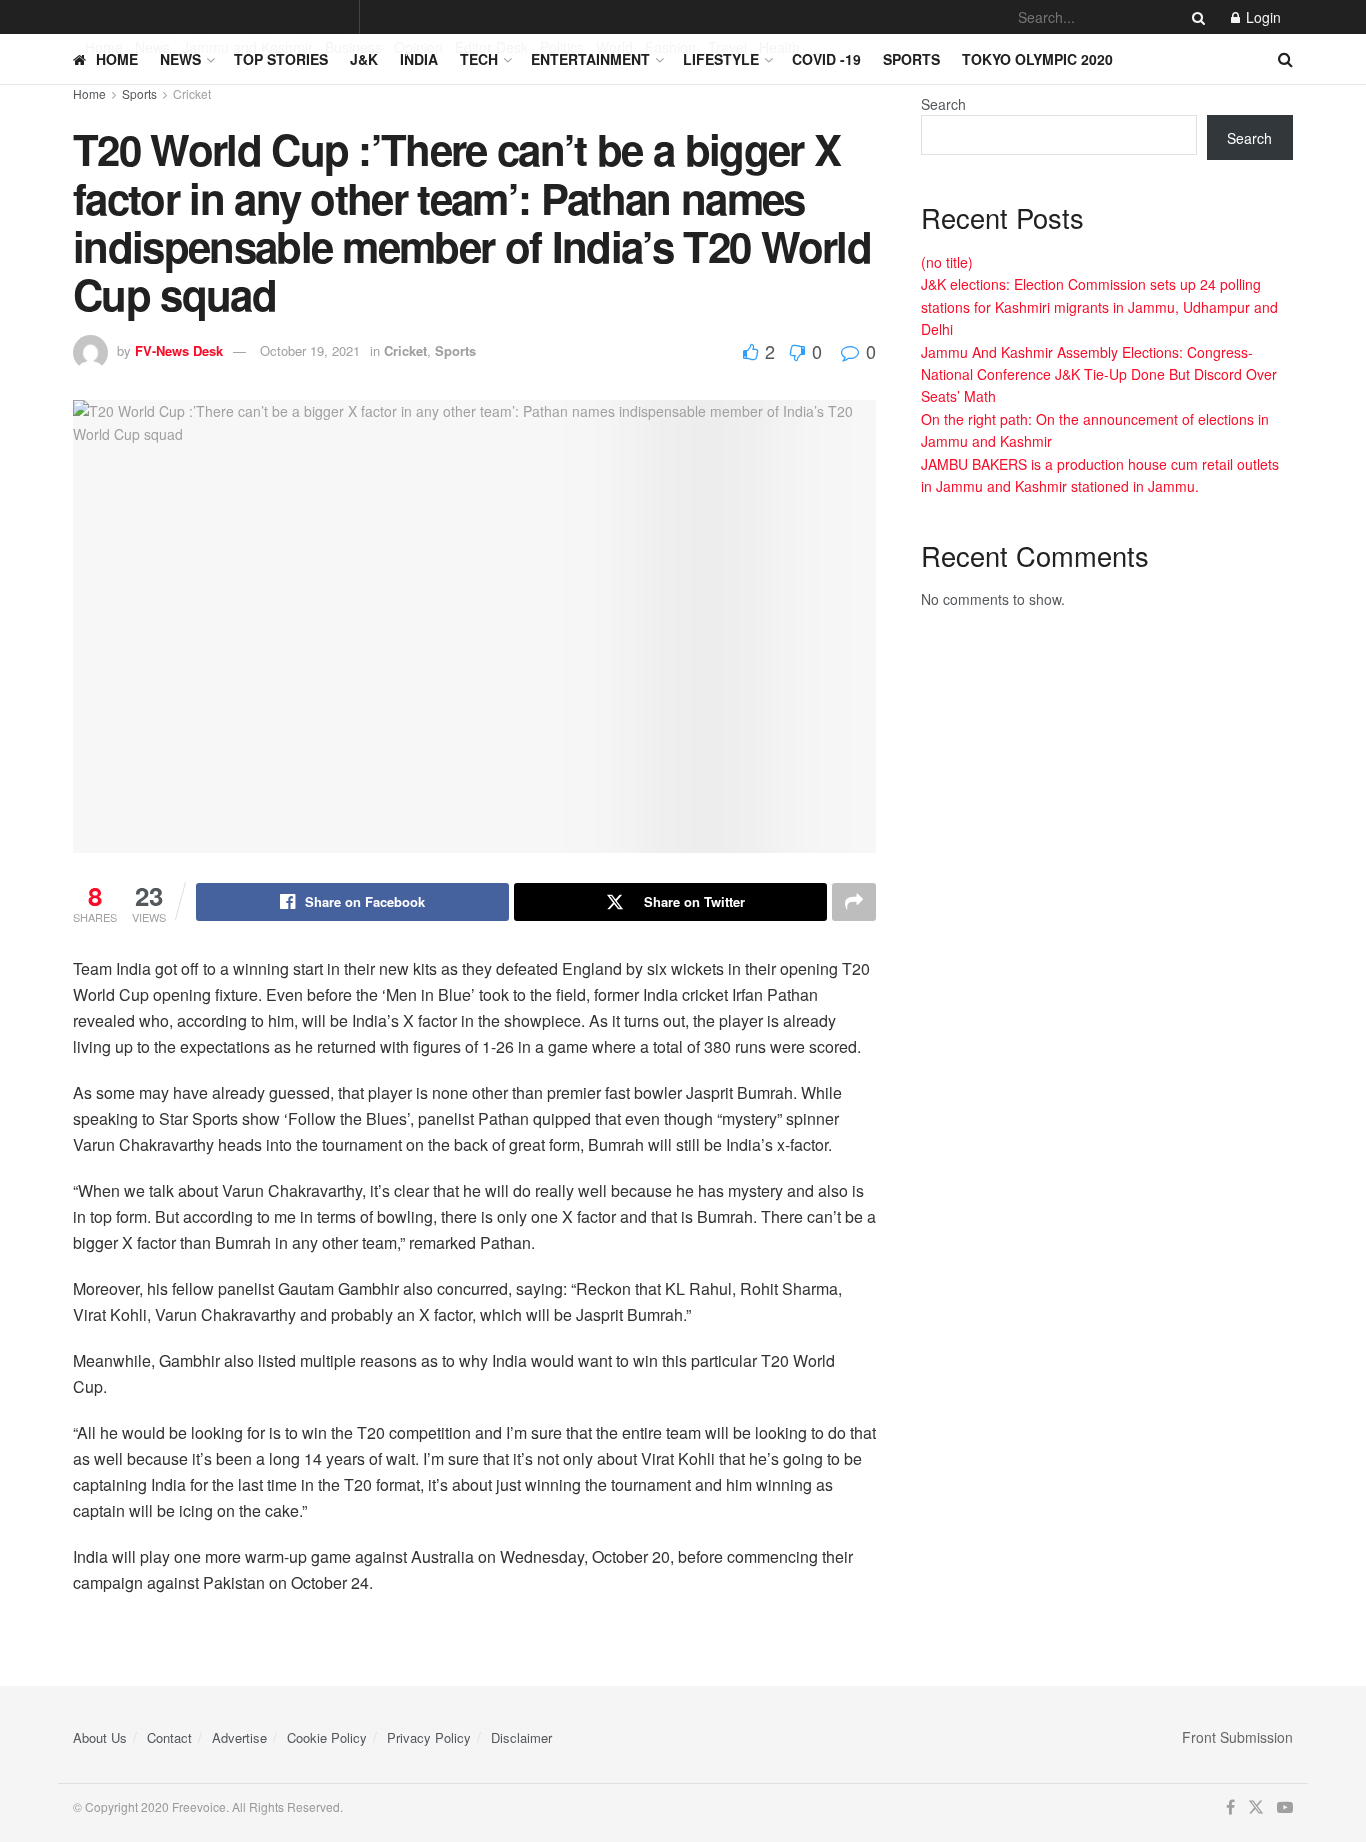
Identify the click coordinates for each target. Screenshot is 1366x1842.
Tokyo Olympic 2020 (1037, 59)
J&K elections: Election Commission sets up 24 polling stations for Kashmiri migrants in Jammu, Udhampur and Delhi (1099, 306)
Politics (562, 47)
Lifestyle (721, 59)
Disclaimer (521, 1737)
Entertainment (590, 59)
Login (1261, 17)
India (419, 59)
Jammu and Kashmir (247, 47)
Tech (479, 59)
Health (779, 47)
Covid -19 (826, 59)
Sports (911, 59)
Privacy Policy (429, 1737)
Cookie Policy (327, 1737)
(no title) (947, 262)
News (152, 47)
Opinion (418, 47)
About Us (100, 1737)
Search (943, 104)
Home (104, 47)
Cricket (192, 93)
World (614, 47)
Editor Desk (491, 47)
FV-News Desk (179, 350)
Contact (169, 1737)
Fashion (670, 47)
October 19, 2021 (310, 350)
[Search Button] (1195, 17)
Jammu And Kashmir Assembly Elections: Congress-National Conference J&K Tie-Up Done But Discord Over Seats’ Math (1099, 374)
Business (353, 47)
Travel (727, 47)
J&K (364, 59)
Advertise (239, 1737)
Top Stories (281, 59)
